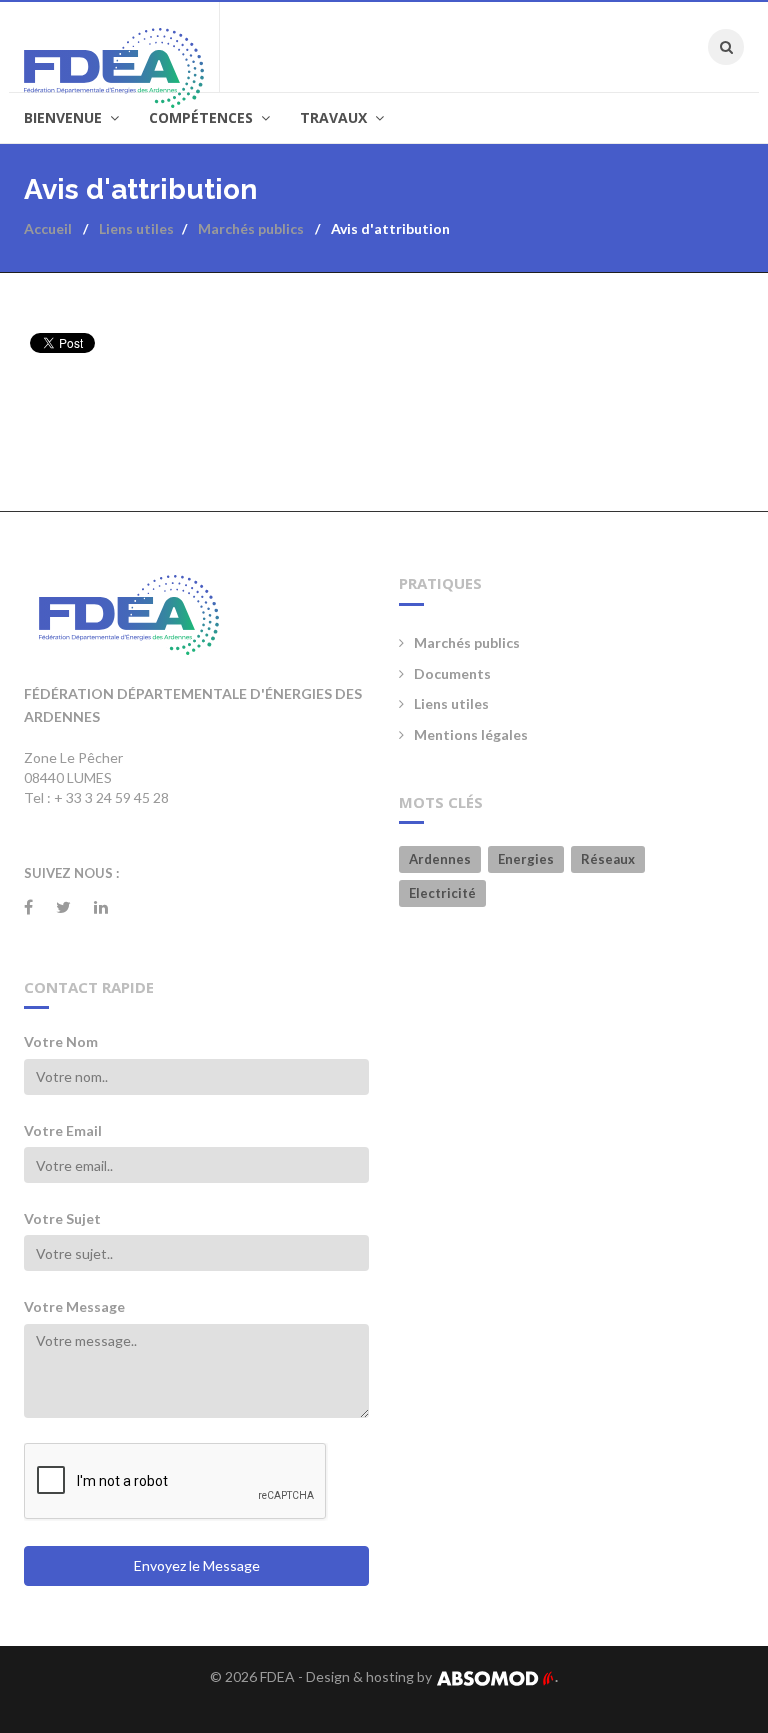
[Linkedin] (101, 907)
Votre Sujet (62, 1218)
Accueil (48, 228)
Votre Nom (61, 1041)
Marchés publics (467, 642)
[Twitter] (63, 907)
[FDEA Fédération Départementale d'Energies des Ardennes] (122, 47)
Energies (526, 859)
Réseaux (608, 859)
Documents (452, 673)
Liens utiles (451, 703)
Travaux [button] (335, 117)
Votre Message (74, 1306)
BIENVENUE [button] (65, 117)
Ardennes (440, 859)
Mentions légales (471, 734)
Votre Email (63, 1130)
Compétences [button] (203, 117)
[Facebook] (28, 907)
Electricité (442, 893)
